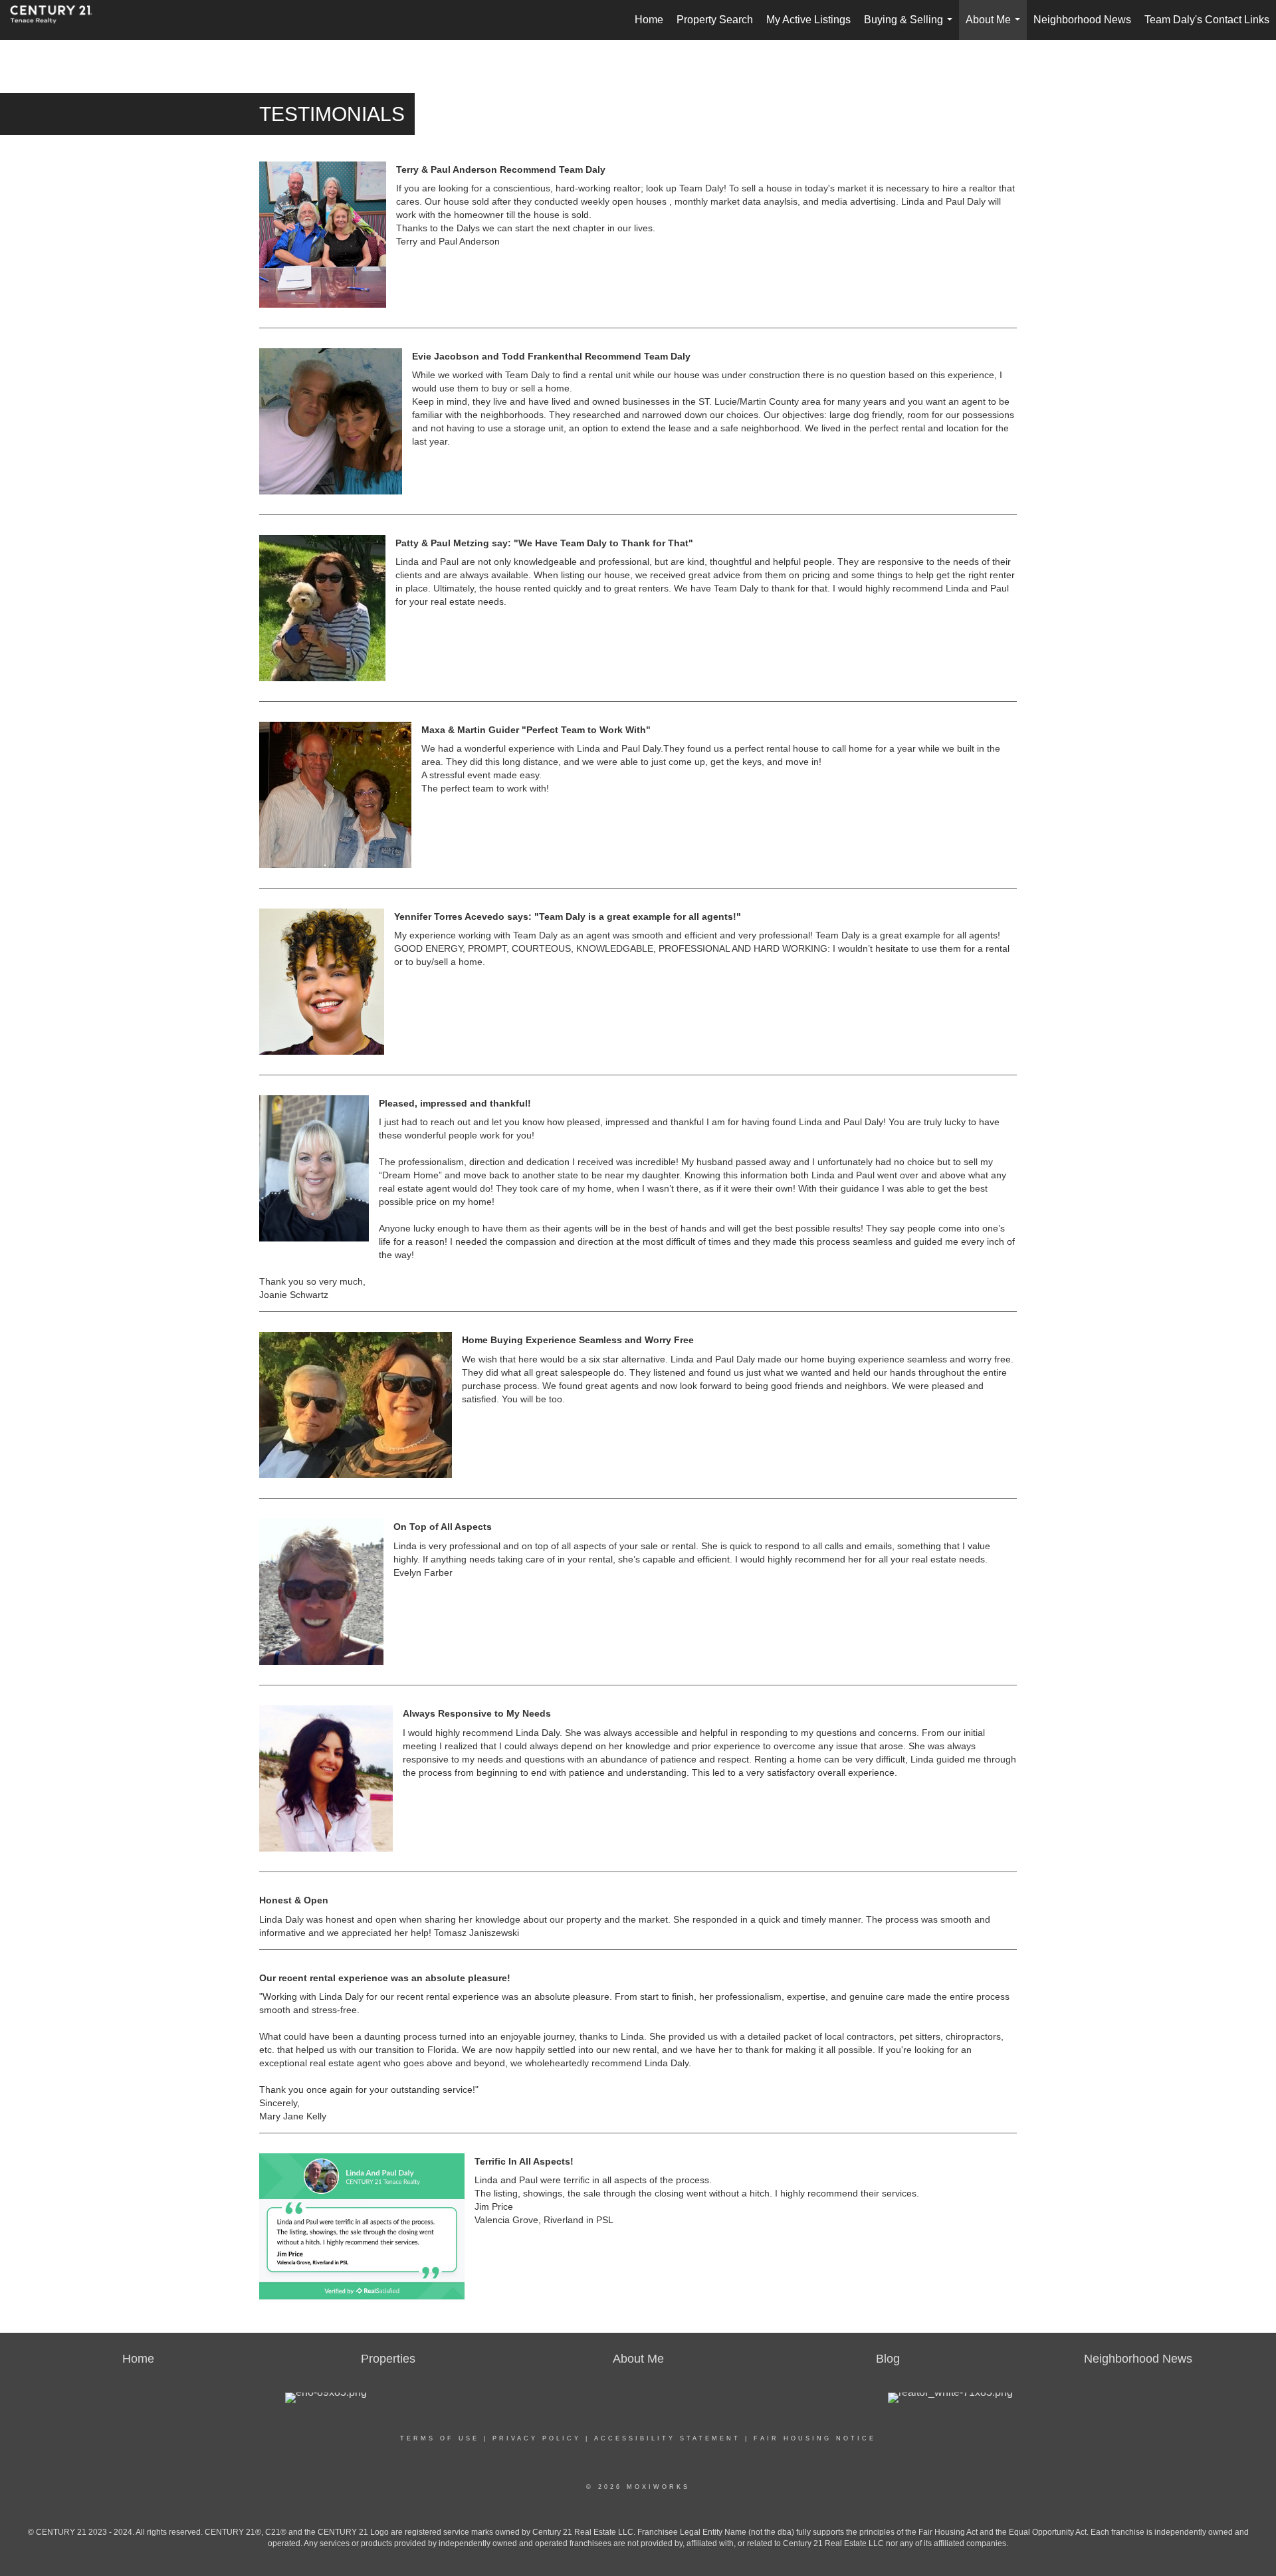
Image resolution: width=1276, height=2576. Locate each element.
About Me (996, 27)
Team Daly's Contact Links (1207, 20)
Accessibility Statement (667, 2438)
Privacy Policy (537, 2438)
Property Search (715, 20)
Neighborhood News (1082, 20)
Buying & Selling (911, 27)
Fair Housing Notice (815, 2438)
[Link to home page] (58, 20)
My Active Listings (808, 20)
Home (649, 20)
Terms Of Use (440, 2438)
